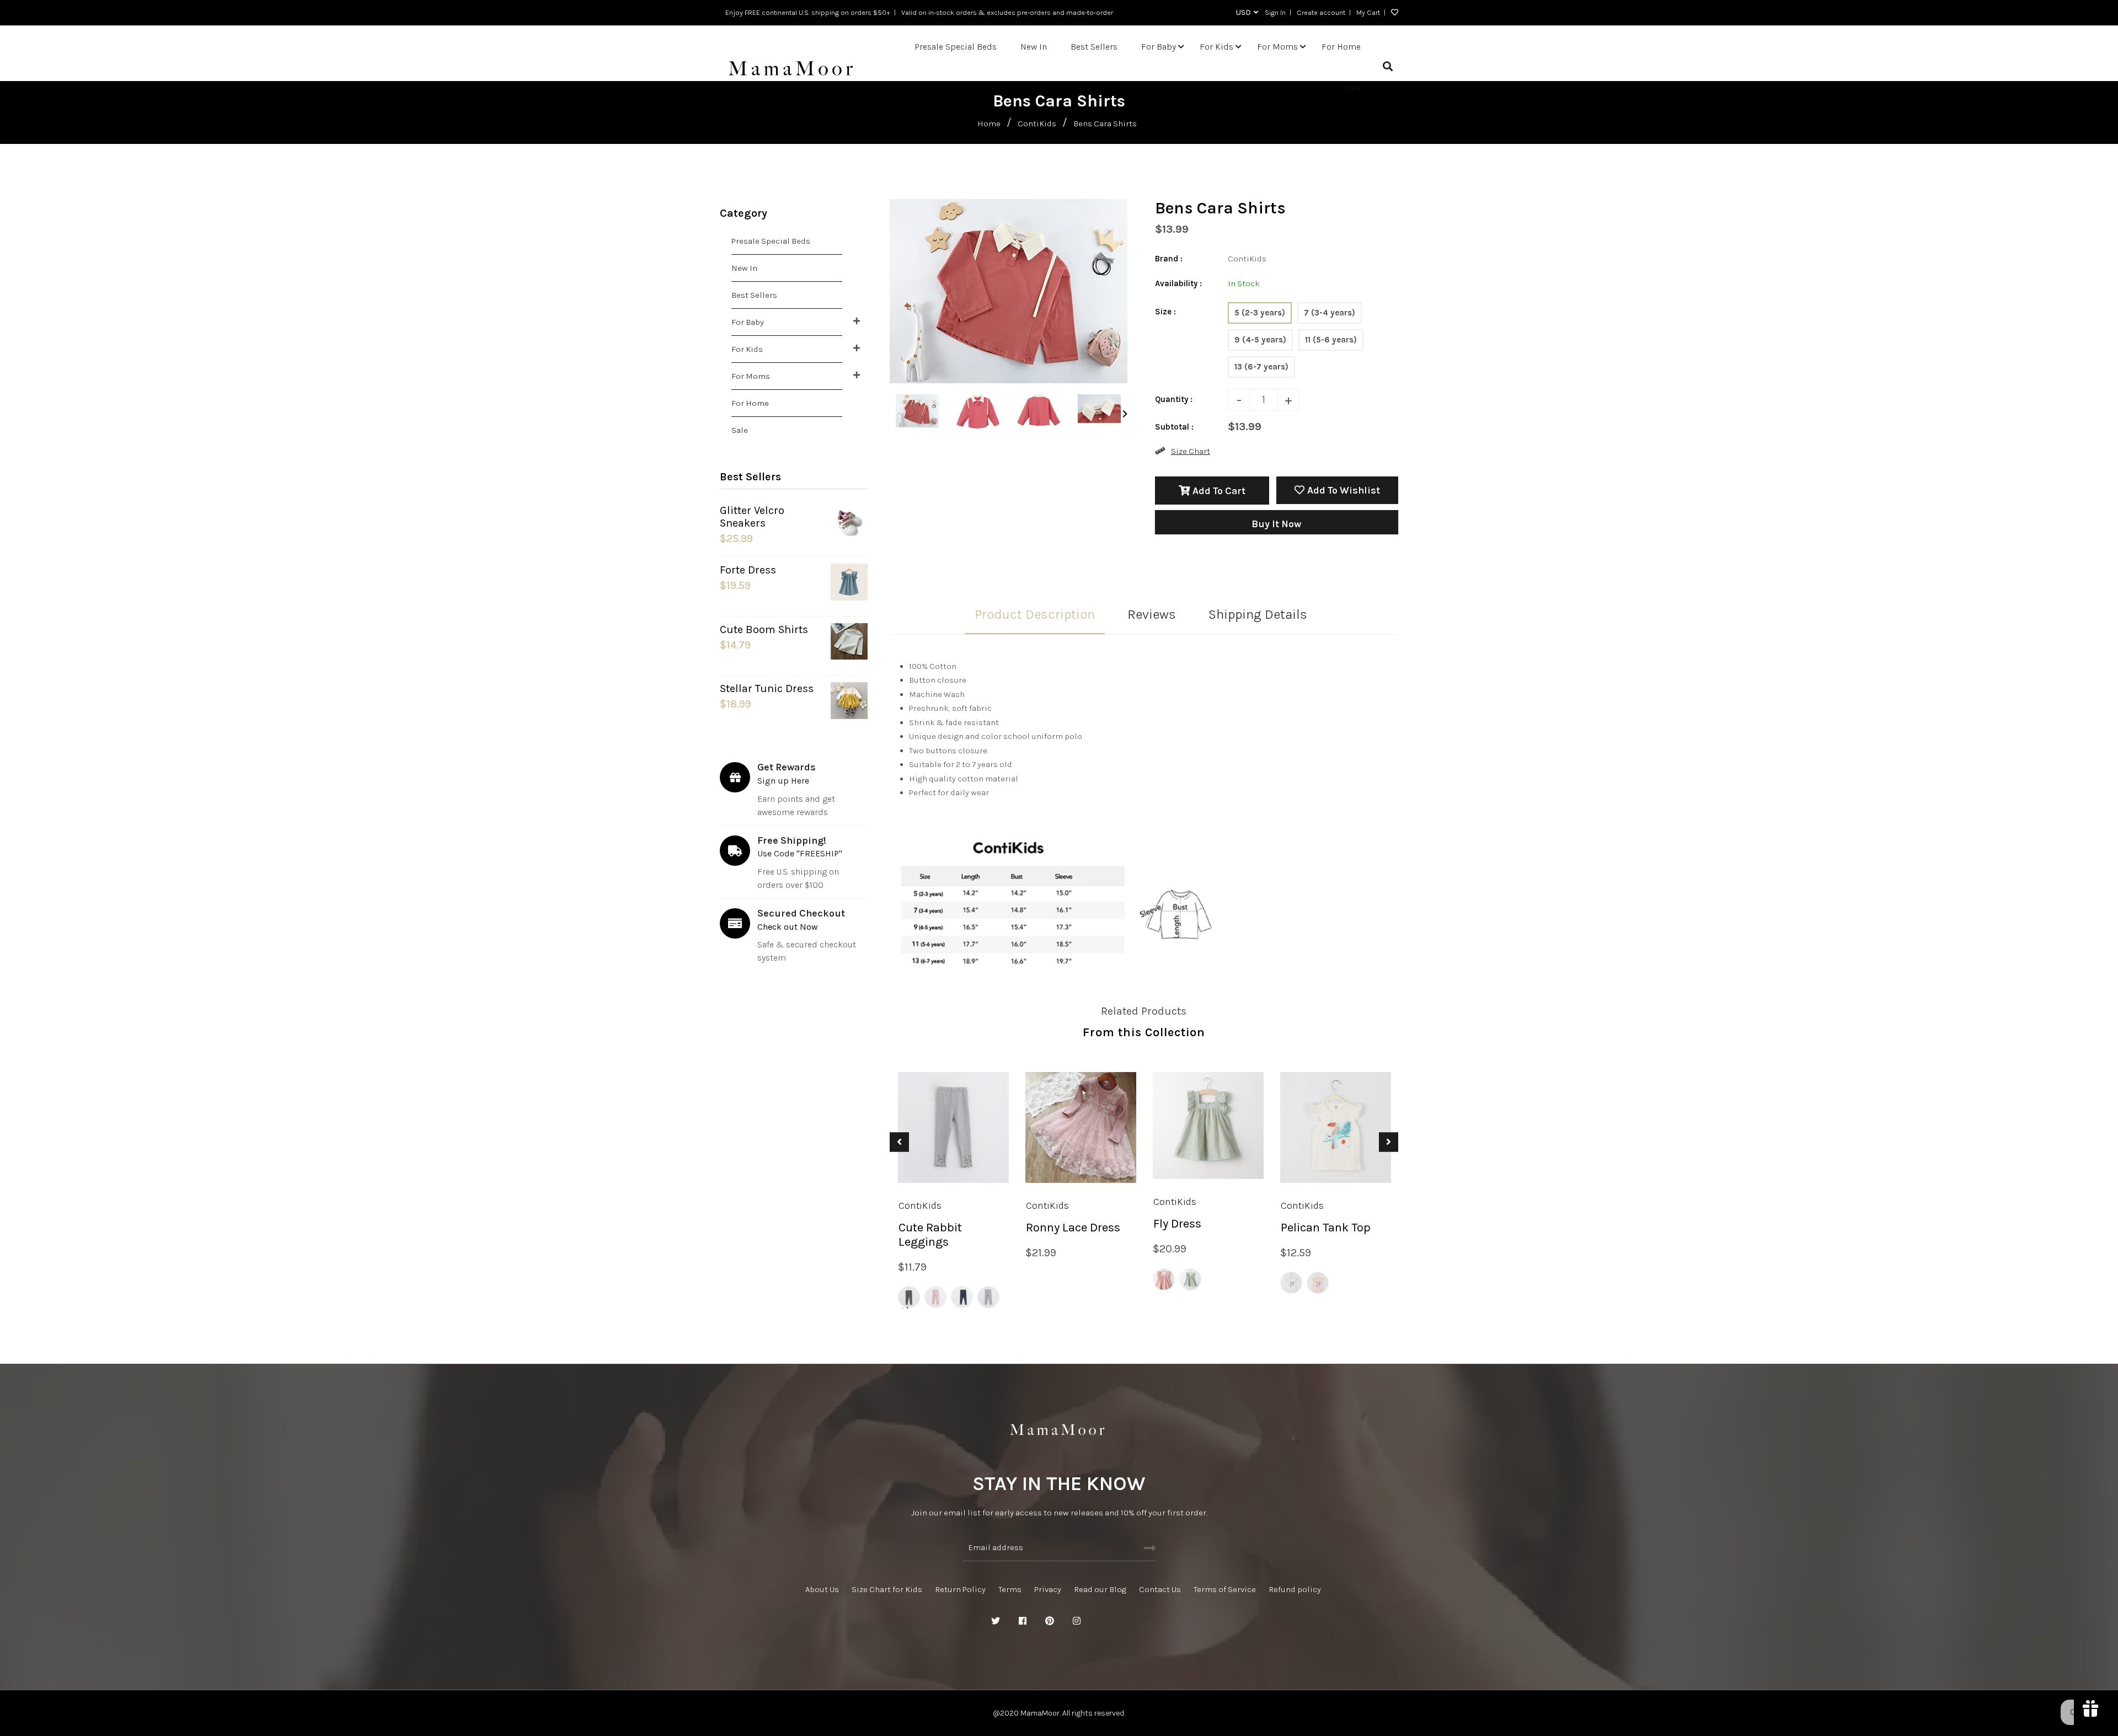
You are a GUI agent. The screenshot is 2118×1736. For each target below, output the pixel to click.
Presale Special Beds (771, 241)
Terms (1010, 1589)
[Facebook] (1023, 1621)
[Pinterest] (1050, 1621)
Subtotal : (1174, 427)
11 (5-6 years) (1331, 340)
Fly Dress (1177, 1224)
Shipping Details (1258, 614)
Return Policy (960, 1589)
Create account (1321, 12)
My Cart (1368, 12)
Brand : (1169, 259)
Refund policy (1295, 1589)
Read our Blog (1100, 1589)
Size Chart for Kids (887, 1589)
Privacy (1048, 1589)
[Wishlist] (1392, 13)
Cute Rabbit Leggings (930, 1235)
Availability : (1178, 283)
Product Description (1035, 614)
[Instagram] (1077, 1621)
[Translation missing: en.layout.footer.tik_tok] (1131, 1621)
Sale (740, 430)
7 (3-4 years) (1330, 313)
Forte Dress (748, 570)
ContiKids (1037, 124)
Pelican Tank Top (1326, 1228)
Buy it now (1276, 524)
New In (744, 268)
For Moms (751, 376)
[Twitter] (996, 1621)
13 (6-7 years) (1261, 367)
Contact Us (1160, 1589)
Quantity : (1174, 399)
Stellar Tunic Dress (767, 688)
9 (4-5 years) (1260, 340)
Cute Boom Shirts (764, 629)
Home (989, 124)
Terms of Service (1225, 1589)
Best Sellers (754, 295)
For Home (750, 403)
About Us (822, 1589)
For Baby (748, 322)
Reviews (1152, 614)
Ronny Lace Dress (1073, 1228)
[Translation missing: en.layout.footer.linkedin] (1104, 1621)
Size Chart (1191, 451)
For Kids (747, 349)
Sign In (1275, 12)
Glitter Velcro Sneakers (752, 517)
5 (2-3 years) (1260, 313)
